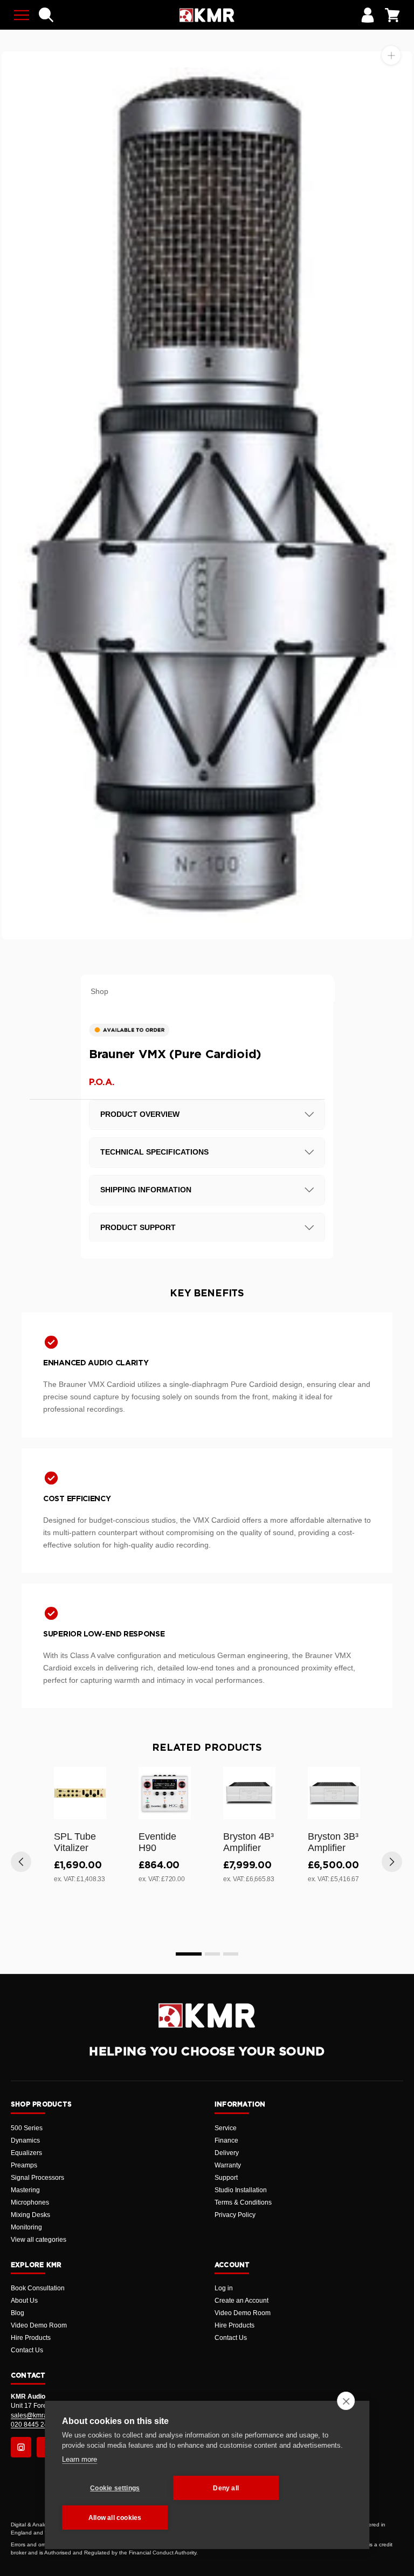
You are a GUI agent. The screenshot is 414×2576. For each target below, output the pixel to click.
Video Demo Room (39, 2325)
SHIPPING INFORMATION (146, 1190)
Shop (99, 991)
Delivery (227, 2153)
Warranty (228, 2165)
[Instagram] (21, 2447)
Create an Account (241, 2301)
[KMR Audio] (207, 15)
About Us (24, 2301)
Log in (224, 2288)
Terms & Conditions (243, 2202)
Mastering (25, 2190)
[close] (346, 2401)
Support (226, 2178)
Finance (226, 2140)
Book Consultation (38, 2288)
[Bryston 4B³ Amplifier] (249, 1793)
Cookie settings (115, 2488)
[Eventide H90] (165, 1793)
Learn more (80, 2459)
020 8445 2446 (33, 2425)
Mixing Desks (30, 2215)
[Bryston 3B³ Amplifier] (334, 1793)
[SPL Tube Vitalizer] (80, 1793)
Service (226, 2128)
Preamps (24, 2165)
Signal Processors (37, 2178)
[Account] (368, 15)
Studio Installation (241, 2190)
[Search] (46, 15)
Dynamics (25, 2140)
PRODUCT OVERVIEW (140, 1114)
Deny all (226, 2488)
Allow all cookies (115, 2518)
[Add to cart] (93, 1809)
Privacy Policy (235, 2215)
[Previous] (21, 1862)
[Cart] (392, 15)
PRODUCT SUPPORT (138, 1227)
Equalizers (26, 2153)
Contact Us (27, 2350)
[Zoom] (391, 55)
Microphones (30, 2202)
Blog (18, 2313)
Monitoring (26, 2227)
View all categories (39, 2240)
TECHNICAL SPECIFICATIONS (154, 1152)
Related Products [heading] (207, 1748)
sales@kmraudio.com (43, 2415)
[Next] (392, 1862)
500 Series (27, 2128)
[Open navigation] (22, 15)
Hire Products (31, 2338)
